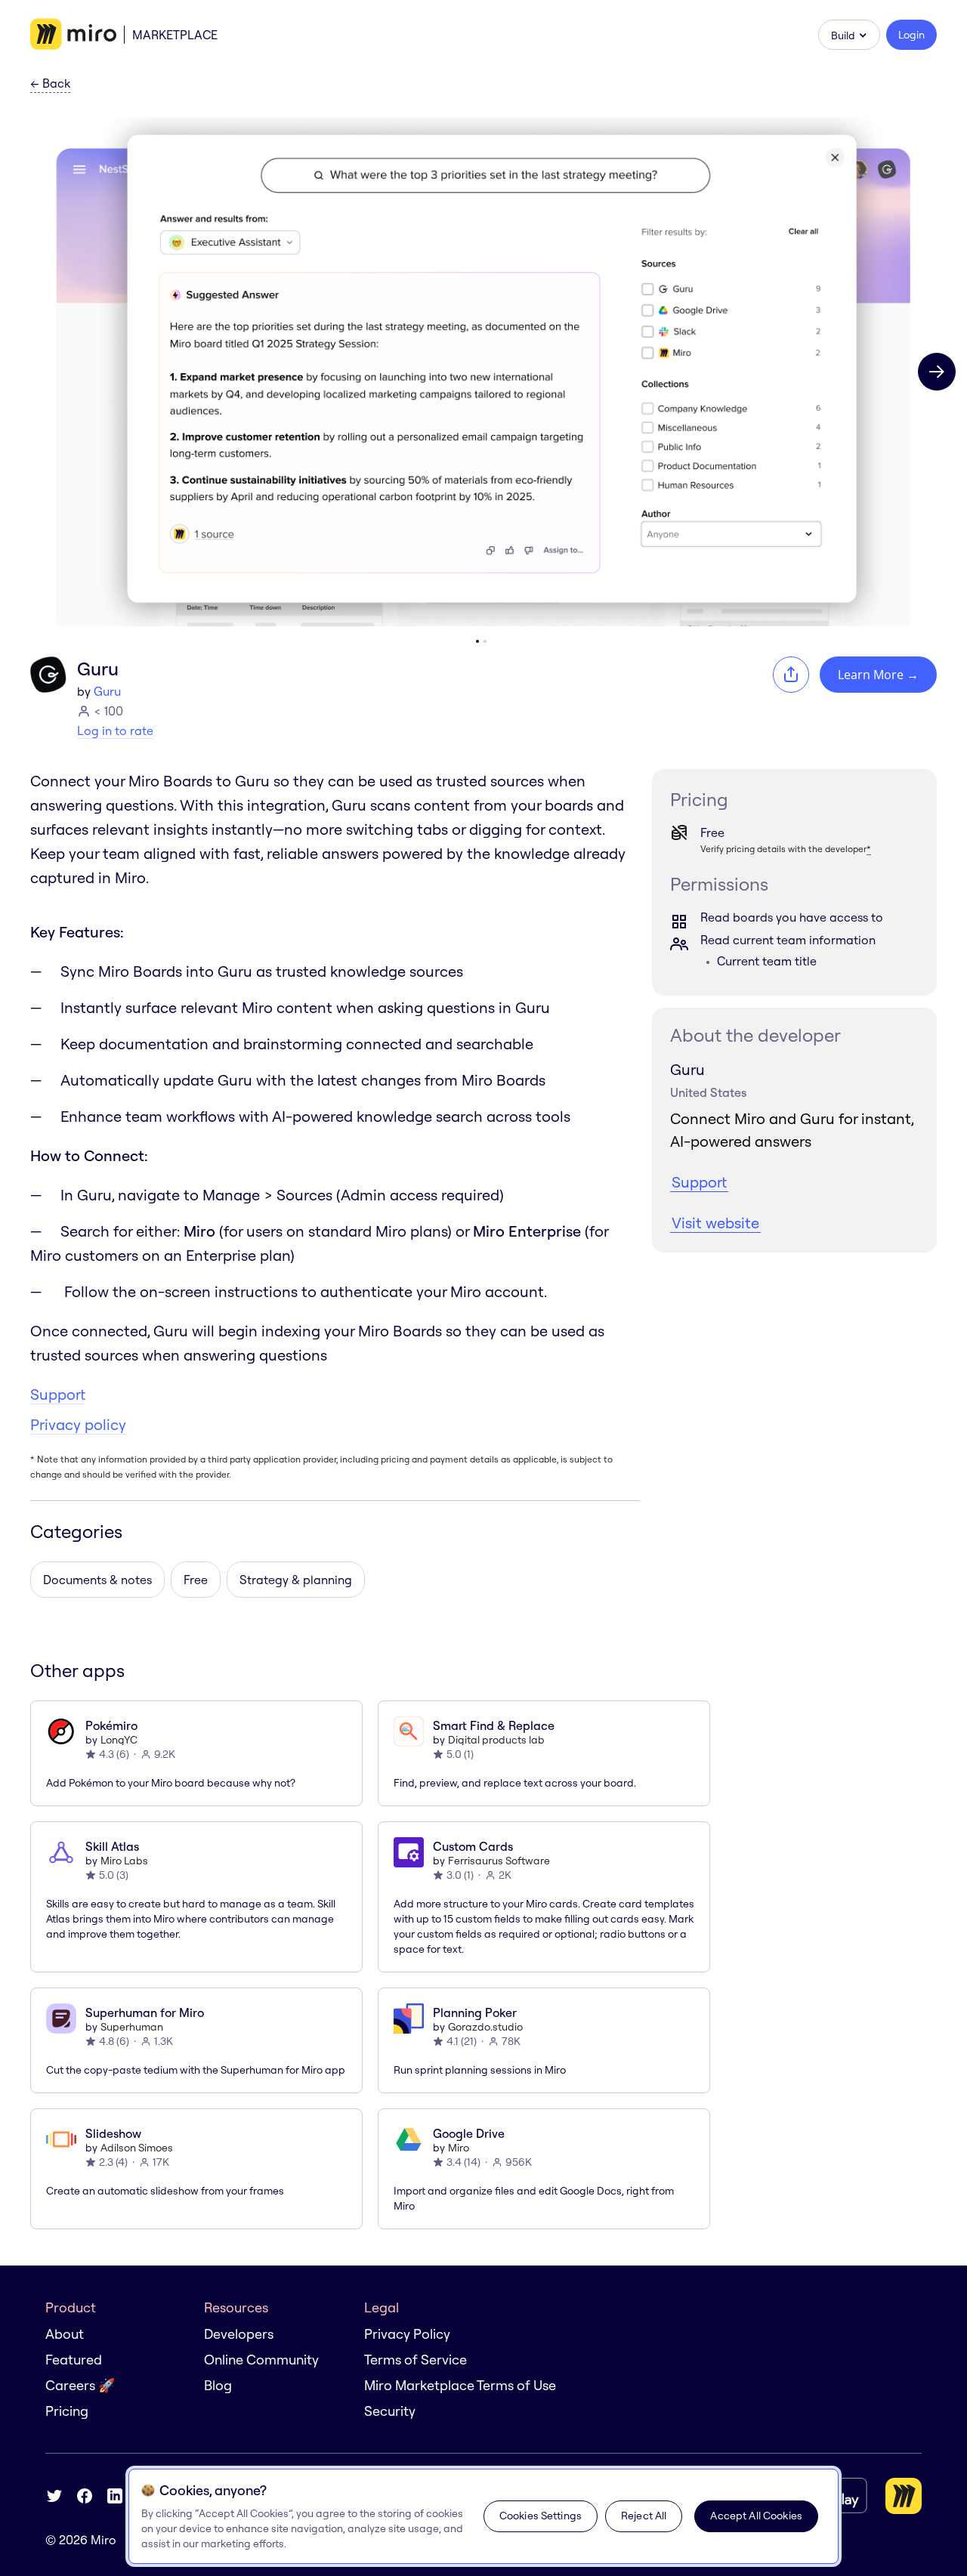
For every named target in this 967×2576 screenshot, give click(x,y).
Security (390, 2411)
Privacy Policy (407, 2334)
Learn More (878, 675)
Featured (74, 2360)
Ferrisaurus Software (499, 1861)
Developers (239, 2334)
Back (50, 84)
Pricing (67, 2411)
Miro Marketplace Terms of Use (460, 2385)
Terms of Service (416, 2360)
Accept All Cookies (756, 2516)
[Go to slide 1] (477, 641)
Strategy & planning (296, 1580)
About (65, 2334)
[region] (483, 2516)
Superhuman (132, 2027)
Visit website (715, 1223)
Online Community (261, 2360)
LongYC (119, 1740)
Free (196, 1580)
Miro (459, 2148)
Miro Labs (124, 1861)
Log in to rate (115, 730)
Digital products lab (496, 1740)
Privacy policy (78, 1424)
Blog (218, 2385)
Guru (107, 691)
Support (58, 1394)
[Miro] (73, 35)
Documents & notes (97, 1580)
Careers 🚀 (80, 2385)
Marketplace (175, 35)
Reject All (644, 2516)
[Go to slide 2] (485, 641)
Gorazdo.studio (485, 2027)
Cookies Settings (541, 2516)
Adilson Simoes (137, 2148)
